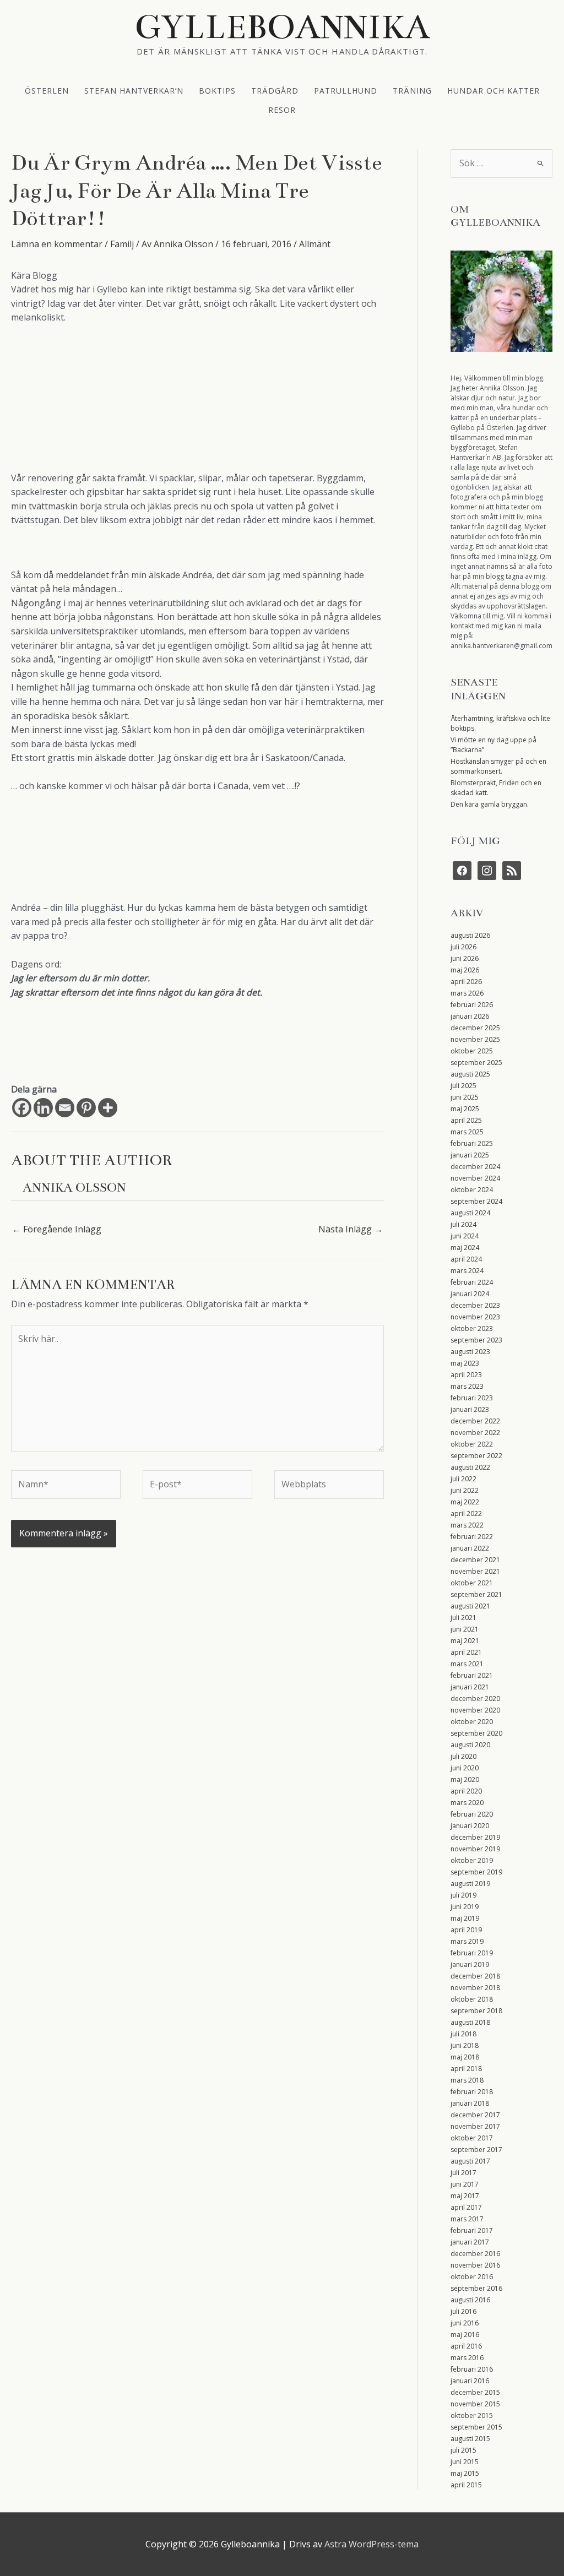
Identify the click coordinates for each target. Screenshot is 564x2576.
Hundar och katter (493, 90)
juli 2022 (463, 1479)
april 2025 (466, 1120)
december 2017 (475, 2115)
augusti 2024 (470, 1213)
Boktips (217, 90)
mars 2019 (467, 1941)
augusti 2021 (470, 1606)
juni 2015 (465, 2462)
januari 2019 (470, 1964)
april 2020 (466, 1791)
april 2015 (466, 2485)
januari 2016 (470, 2381)
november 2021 (475, 1571)
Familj (122, 244)
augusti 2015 (470, 2439)
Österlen (47, 90)
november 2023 (475, 1317)
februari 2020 (472, 1814)
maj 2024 (465, 1248)
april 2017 (466, 2207)
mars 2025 (467, 1132)
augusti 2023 (470, 1352)
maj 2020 (465, 1779)
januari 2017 (470, 2242)
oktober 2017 (472, 2138)
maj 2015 (465, 2473)
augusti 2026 (470, 935)
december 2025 (475, 1028)
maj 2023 (465, 1363)
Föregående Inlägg (57, 1229)
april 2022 (466, 1513)
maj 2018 (465, 2057)
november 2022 (475, 1433)
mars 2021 (467, 1664)
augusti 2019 (470, 1884)
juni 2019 (465, 1907)
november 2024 (475, 1178)
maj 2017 (465, 2196)
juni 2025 (465, 1097)
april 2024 (466, 1259)
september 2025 (476, 1063)
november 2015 (475, 2404)
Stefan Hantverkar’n (134, 90)
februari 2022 (472, 1537)
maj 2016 (465, 2335)
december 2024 (475, 1167)
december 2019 (475, 1837)
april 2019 (466, 1930)
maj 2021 (465, 1641)
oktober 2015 (472, 2415)
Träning (412, 90)
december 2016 (475, 2254)
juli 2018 (463, 2034)
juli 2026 (463, 947)
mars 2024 (467, 1271)
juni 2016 (465, 2323)
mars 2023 (467, 1386)
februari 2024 (472, 1282)
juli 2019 (463, 1895)
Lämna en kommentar (57, 244)
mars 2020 (467, 1803)
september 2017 (476, 2150)
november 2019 (475, 1849)
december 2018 (475, 1976)
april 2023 (466, 1375)
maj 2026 (465, 970)
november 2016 (475, 2265)
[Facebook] (22, 1108)
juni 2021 (465, 1629)
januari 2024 (470, 1294)
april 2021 (466, 1652)
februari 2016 (472, 2369)
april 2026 (466, 982)
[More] (108, 1108)
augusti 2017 (470, 2161)
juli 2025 (463, 1086)
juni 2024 (465, 1236)
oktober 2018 (472, 1999)
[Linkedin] (43, 1108)
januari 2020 (470, 1826)
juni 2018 (465, 2045)
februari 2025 (472, 1143)
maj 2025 (465, 1109)
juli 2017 (463, 2173)
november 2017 (475, 2126)
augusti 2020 (470, 1745)
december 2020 (475, 1699)
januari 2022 (470, 1548)
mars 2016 (467, 2358)
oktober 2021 (472, 1583)
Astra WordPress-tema (372, 2544)
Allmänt (315, 244)
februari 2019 (472, 1953)
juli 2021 (463, 1618)
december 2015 (475, 2392)
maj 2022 (465, 1502)
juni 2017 (465, 2184)
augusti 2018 (470, 2022)
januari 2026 (470, 1016)
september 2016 (476, 2288)
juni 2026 (465, 958)
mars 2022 (467, 1525)
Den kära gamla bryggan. (490, 804)
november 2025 (475, 1039)
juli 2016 (463, 2311)
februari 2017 (472, 2230)
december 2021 (475, 1560)
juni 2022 (465, 1490)
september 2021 (476, 1594)
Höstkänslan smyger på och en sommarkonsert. (498, 766)
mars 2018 (467, 2080)
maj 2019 (465, 1918)
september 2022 (476, 1456)
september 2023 (476, 1340)
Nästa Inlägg (351, 1229)
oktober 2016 (472, 2277)
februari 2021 (472, 1675)
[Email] (65, 1108)
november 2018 (475, 1988)
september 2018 (476, 2011)
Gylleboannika (282, 27)
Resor (282, 109)
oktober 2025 (472, 1051)
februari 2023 (472, 1398)
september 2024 (476, 1201)
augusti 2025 (470, 1074)
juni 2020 (465, 1768)
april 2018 (466, 2069)
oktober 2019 (472, 1860)
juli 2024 (463, 1224)
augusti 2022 (470, 1467)
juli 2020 (463, 1756)
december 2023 (475, 1305)
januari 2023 (470, 1409)
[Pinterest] (86, 1108)
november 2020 (475, 1710)
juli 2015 (463, 2450)
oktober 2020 (472, 1722)
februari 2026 (472, 1005)
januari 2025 (470, 1155)
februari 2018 (472, 2092)
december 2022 (475, 1421)
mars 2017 (467, 2219)
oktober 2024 (472, 1190)
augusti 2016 (470, 2300)
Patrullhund (346, 90)
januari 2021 (470, 1687)
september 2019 (476, 1872)
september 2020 (476, 1733)
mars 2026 (467, 993)
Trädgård (275, 90)
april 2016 (466, 2346)
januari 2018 (470, 2103)
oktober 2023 (472, 1328)
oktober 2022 (472, 1444)
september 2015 (476, 2427)
